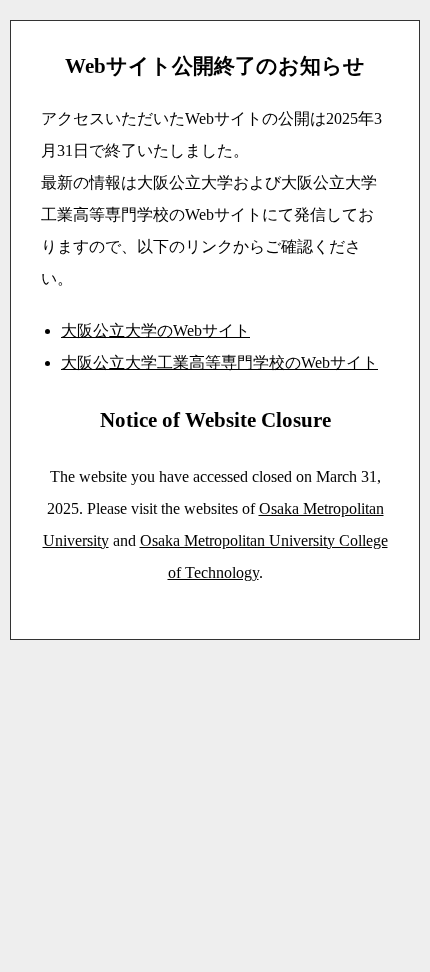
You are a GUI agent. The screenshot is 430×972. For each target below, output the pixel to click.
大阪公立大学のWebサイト (155, 330)
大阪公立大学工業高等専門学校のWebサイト (219, 362)
